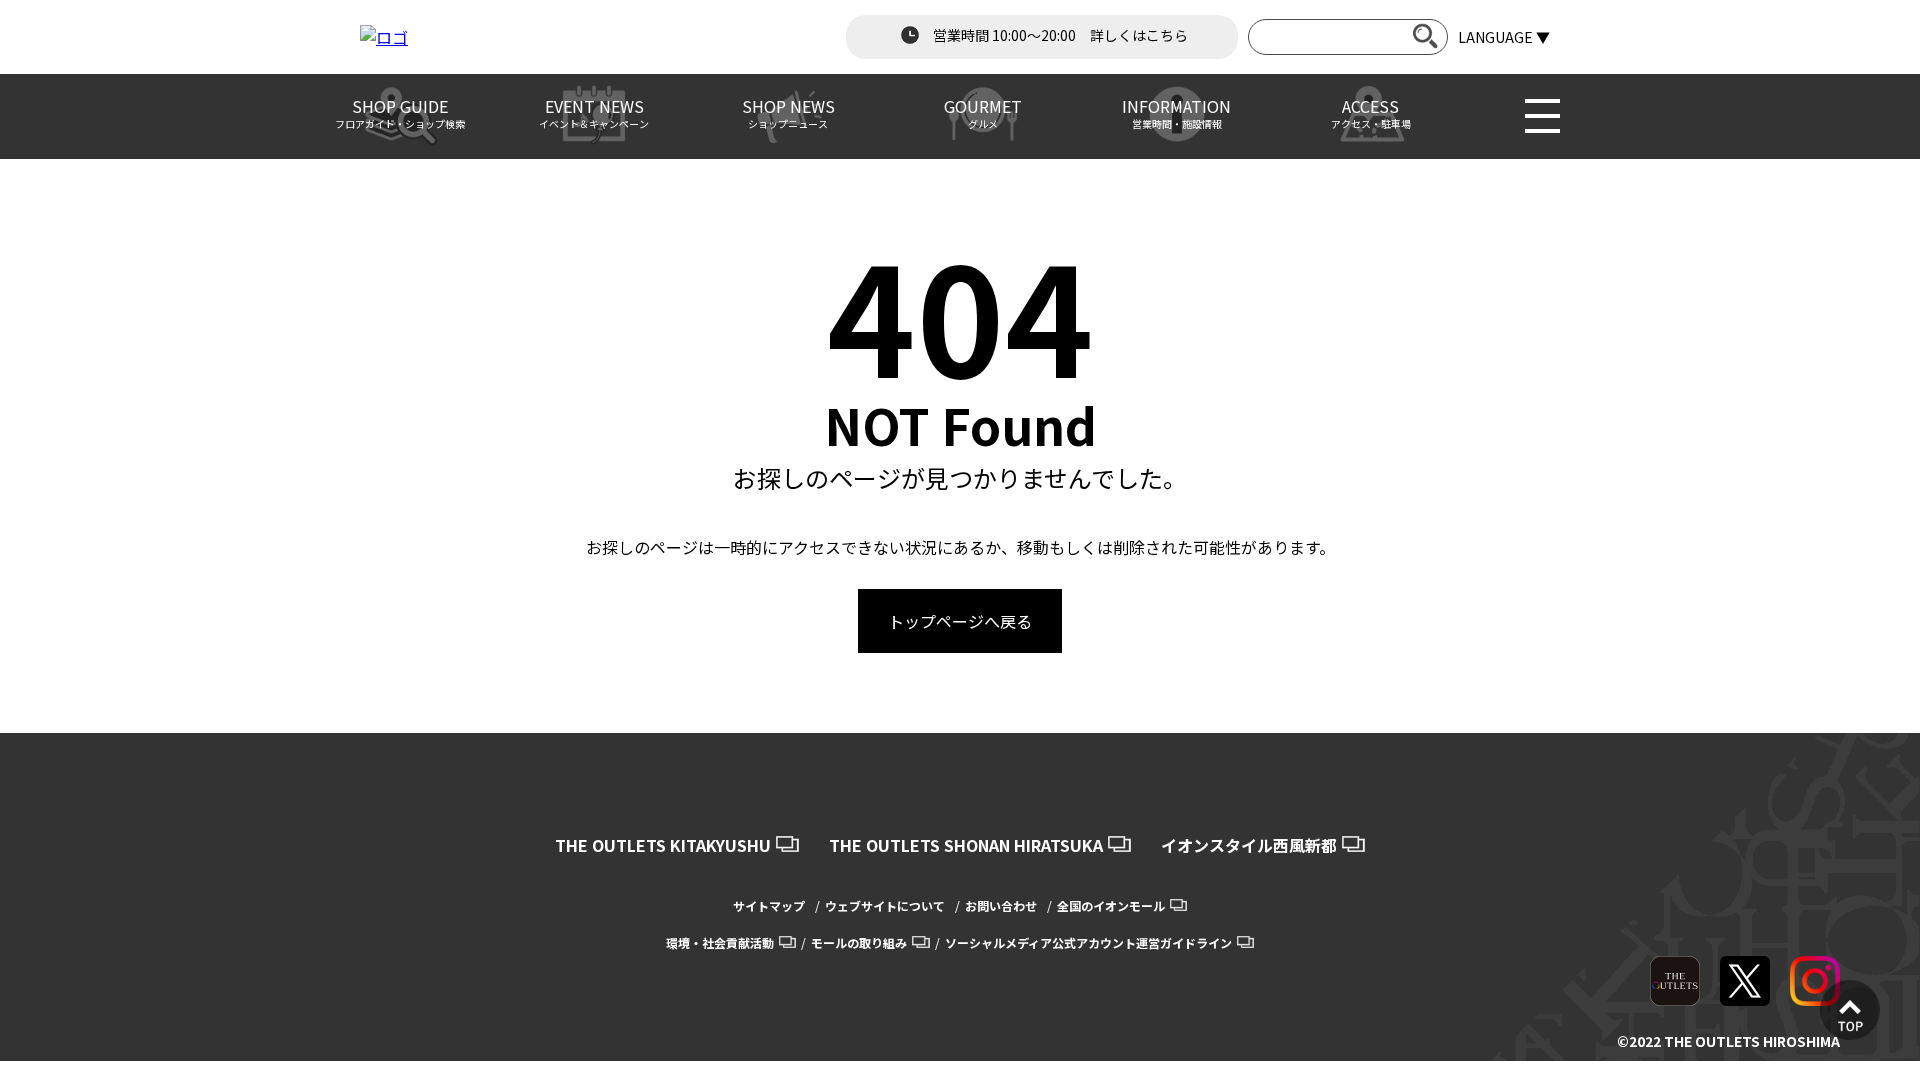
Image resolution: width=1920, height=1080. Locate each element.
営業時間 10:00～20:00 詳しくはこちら (1059, 35)
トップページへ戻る (960, 621)
